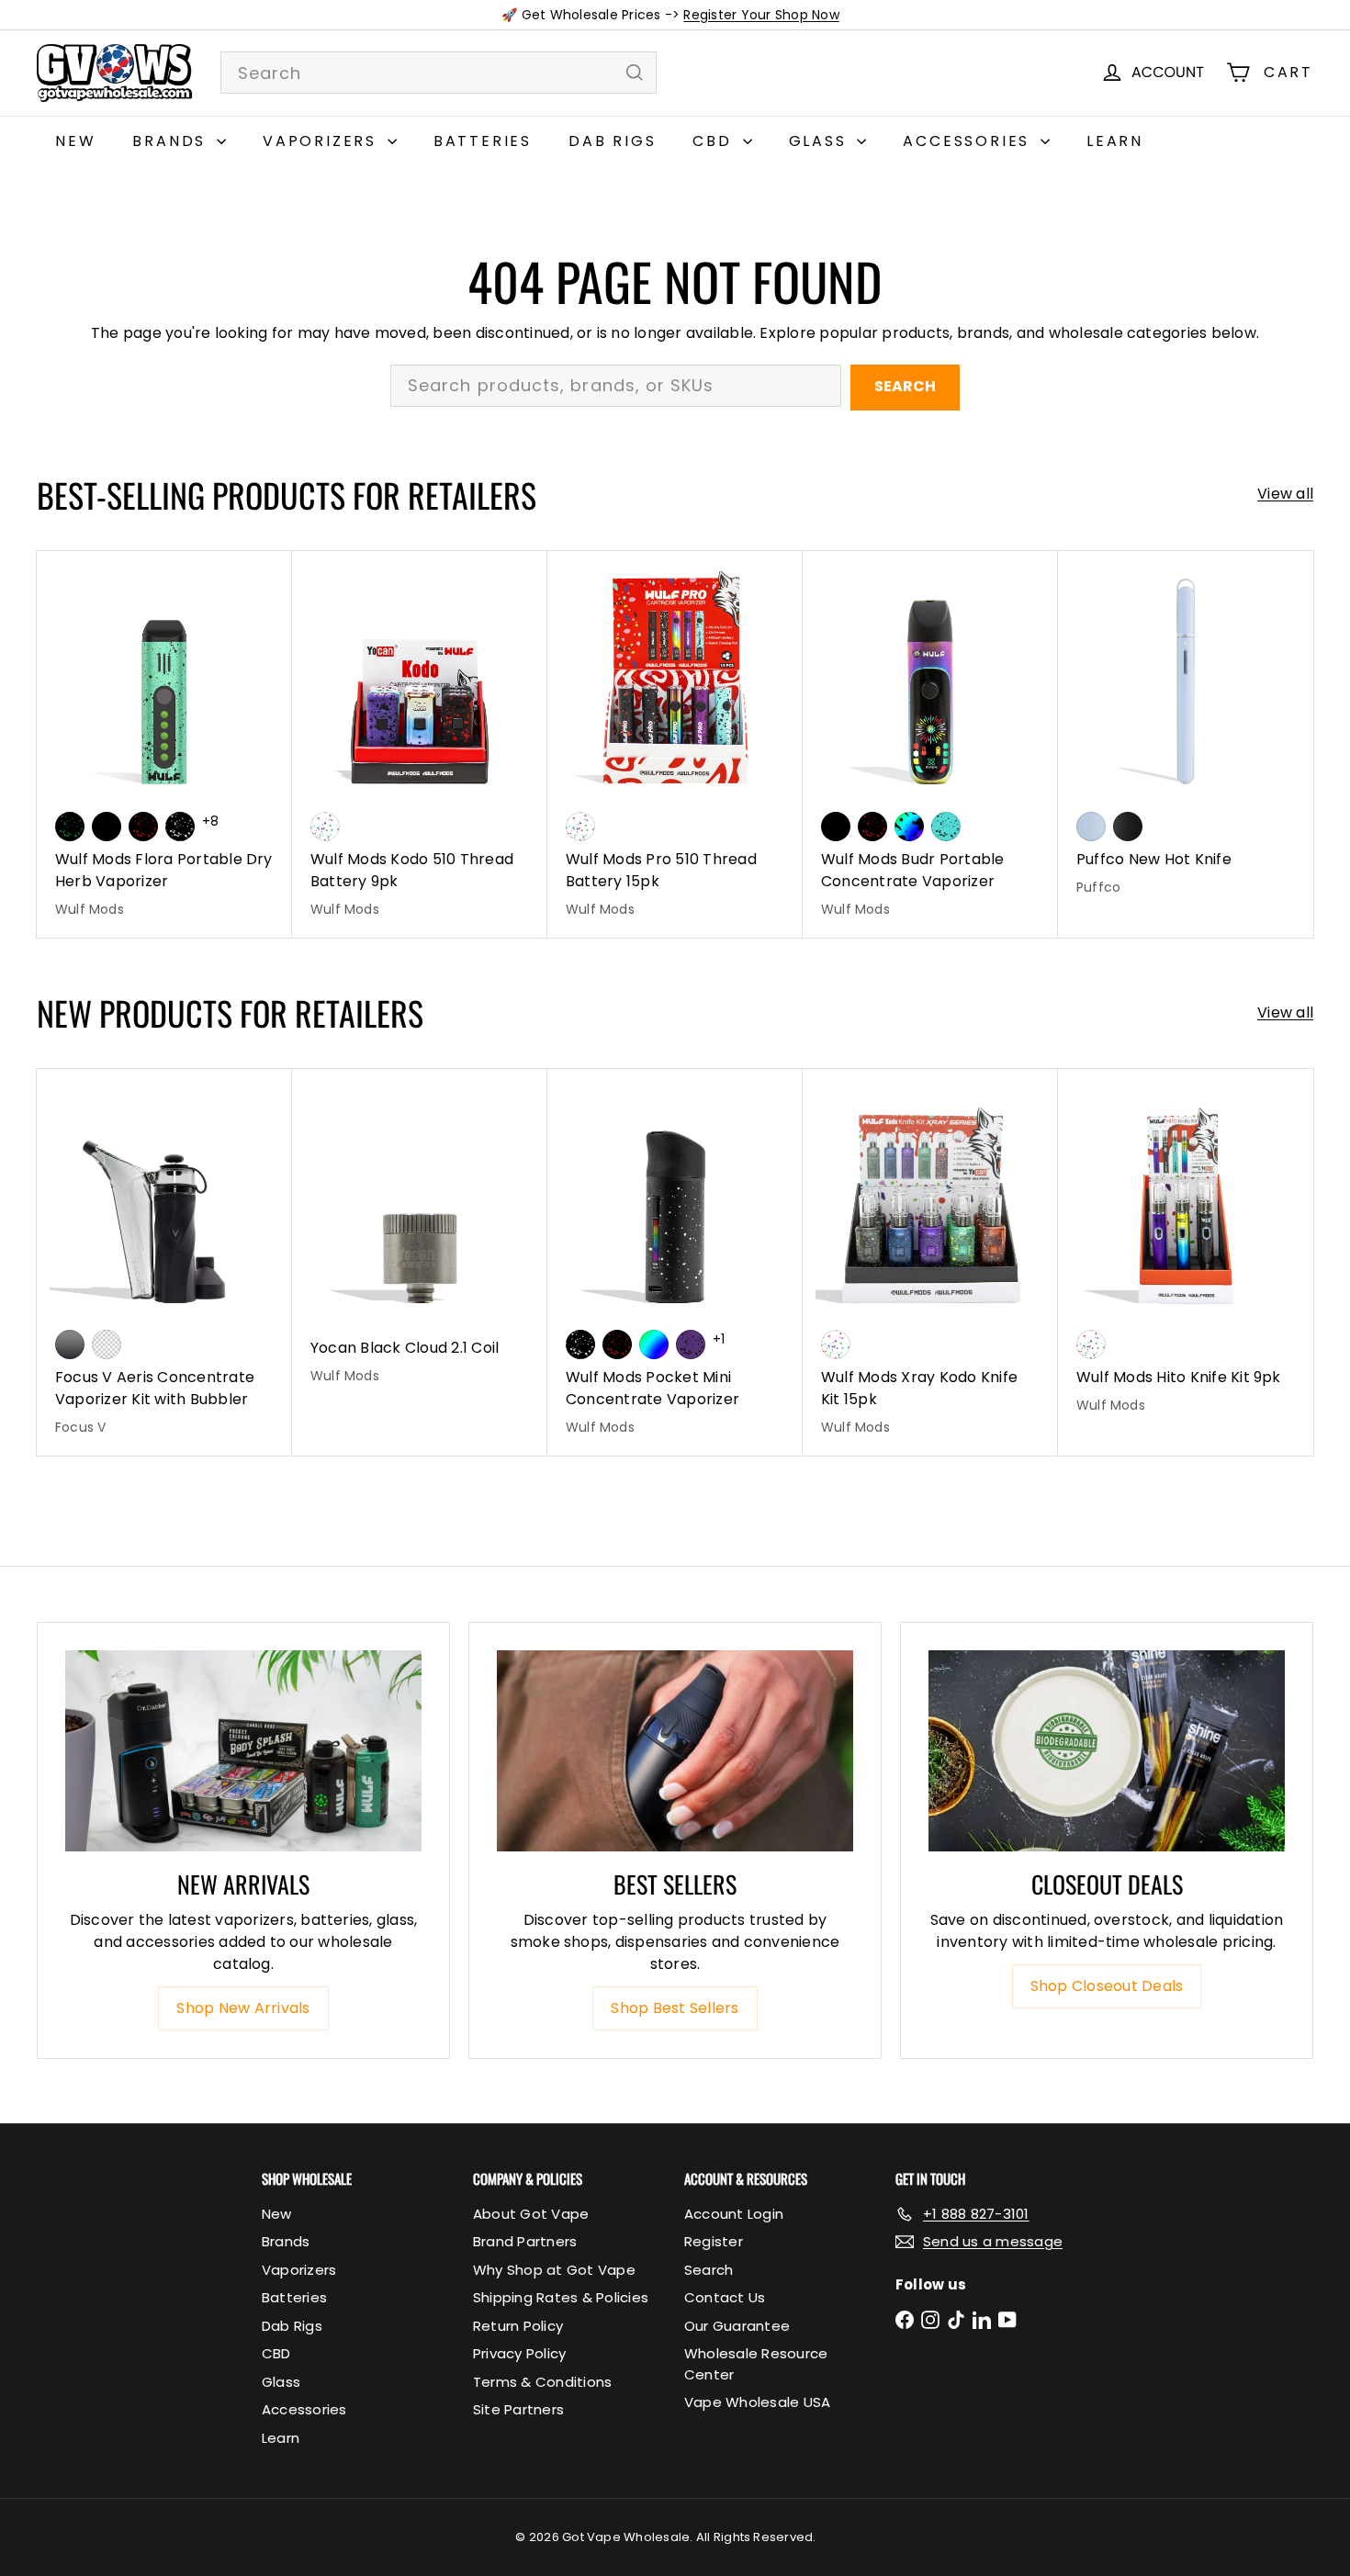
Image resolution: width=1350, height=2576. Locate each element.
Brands (172, 141)
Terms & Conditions (542, 2382)
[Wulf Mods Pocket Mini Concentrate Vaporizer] (675, 1262)
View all (1285, 494)
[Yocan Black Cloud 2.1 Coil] (420, 1237)
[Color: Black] (107, 827)
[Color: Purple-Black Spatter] (691, 1344)
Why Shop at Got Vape (554, 2270)
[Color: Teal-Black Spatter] (946, 827)
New (75, 141)
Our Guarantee (737, 2326)
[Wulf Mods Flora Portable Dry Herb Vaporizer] (164, 744)
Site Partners (518, 2409)
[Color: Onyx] (1128, 827)
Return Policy (518, 2326)
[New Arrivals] (243, 1750)
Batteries (483, 141)
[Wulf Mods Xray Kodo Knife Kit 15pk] (930, 1262)
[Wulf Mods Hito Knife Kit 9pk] (1186, 1251)
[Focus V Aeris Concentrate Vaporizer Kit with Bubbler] (164, 1262)
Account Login (734, 2214)
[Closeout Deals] (1107, 1750)
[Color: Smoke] (70, 1344)
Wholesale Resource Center (756, 2364)
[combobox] (439, 73)
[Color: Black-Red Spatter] (143, 827)
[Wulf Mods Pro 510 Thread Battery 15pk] (675, 744)
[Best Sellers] (675, 1750)
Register (714, 2241)
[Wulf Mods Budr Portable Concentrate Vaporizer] (930, 744)
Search (905, 386)
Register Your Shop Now (761, 15)
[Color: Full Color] (654, 1344)
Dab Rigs (612, 141)
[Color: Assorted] (325, 827)
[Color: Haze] (1091, 827)
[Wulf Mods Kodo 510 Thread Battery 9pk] (420, 744)
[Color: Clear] (107, 1344)
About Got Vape (531, 2214)
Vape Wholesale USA (757, 2402)
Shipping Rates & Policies (561, 2297)
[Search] (635, 73)
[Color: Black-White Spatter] (180, 827)
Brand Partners (525, 2241)
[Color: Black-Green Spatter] (70, 827)
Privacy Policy (519, 2353)
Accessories (969, 141)
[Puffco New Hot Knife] (1186, 733)
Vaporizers (323, 141)
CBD (715, 141)
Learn (1115, 141)
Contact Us (725, 2297)
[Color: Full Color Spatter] (909, 827)
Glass (821, 141)
